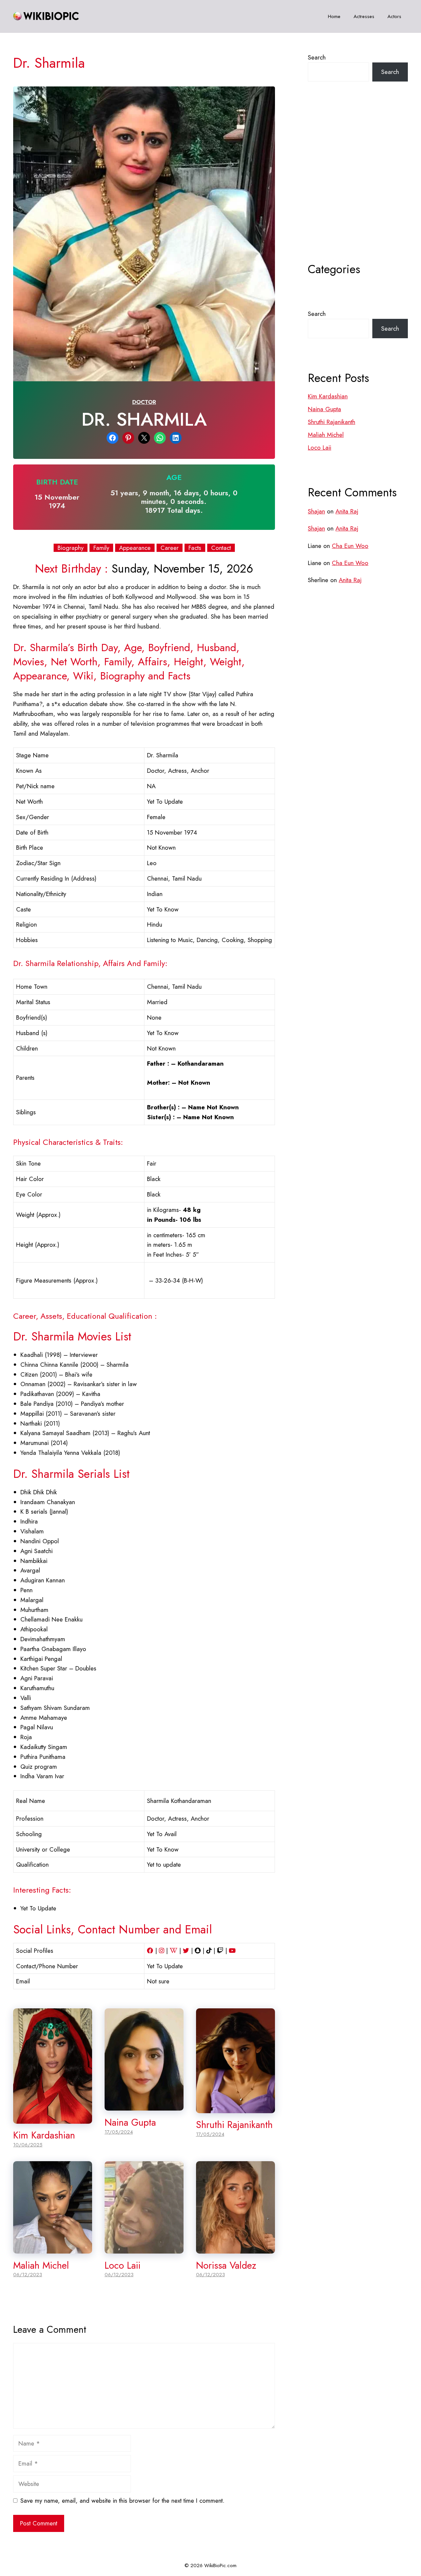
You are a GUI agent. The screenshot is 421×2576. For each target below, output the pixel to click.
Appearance (135, 548)
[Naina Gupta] (144, 2105)
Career (170, 548)
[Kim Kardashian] (53, 2119)
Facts (195, 548)
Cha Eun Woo (350, 546)
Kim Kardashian (44, 2135)
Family (101, 548)
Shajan (316, 511)
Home (334, 16)
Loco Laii (123, 2265)
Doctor (144, 402)
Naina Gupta (130, 2122)
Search (317, 57)
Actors (394, 16)
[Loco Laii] (144, 2248)
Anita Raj (347, 511)
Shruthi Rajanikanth (234, 2125)
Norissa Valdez (226, 2265)
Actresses (364, 16)
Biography (71, 548)
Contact (221, 548)
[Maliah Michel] (53, 2248)
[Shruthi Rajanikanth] (235, 2108)
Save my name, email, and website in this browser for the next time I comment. (122, 2501)
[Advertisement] (358, 188)
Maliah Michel (41, 2265)
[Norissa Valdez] (235, 2248)
